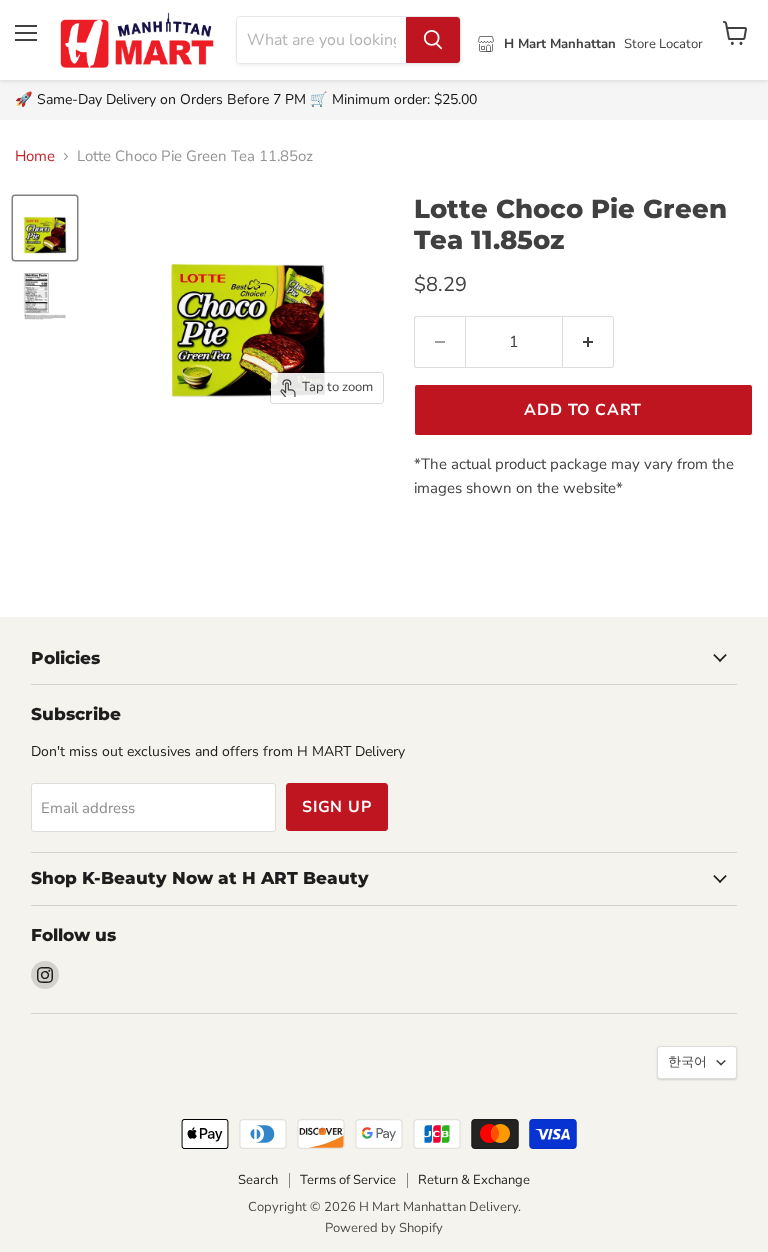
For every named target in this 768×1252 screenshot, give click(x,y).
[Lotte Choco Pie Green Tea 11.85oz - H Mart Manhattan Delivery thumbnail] (45, 228)
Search (258, 1180)
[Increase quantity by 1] (588, 342)
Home (35, 156)
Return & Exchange (474, 1180)
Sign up (337, 807)
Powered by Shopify (384, 1228)
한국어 (687, 1062)
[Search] (433, 40)
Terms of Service (348, 1180)
